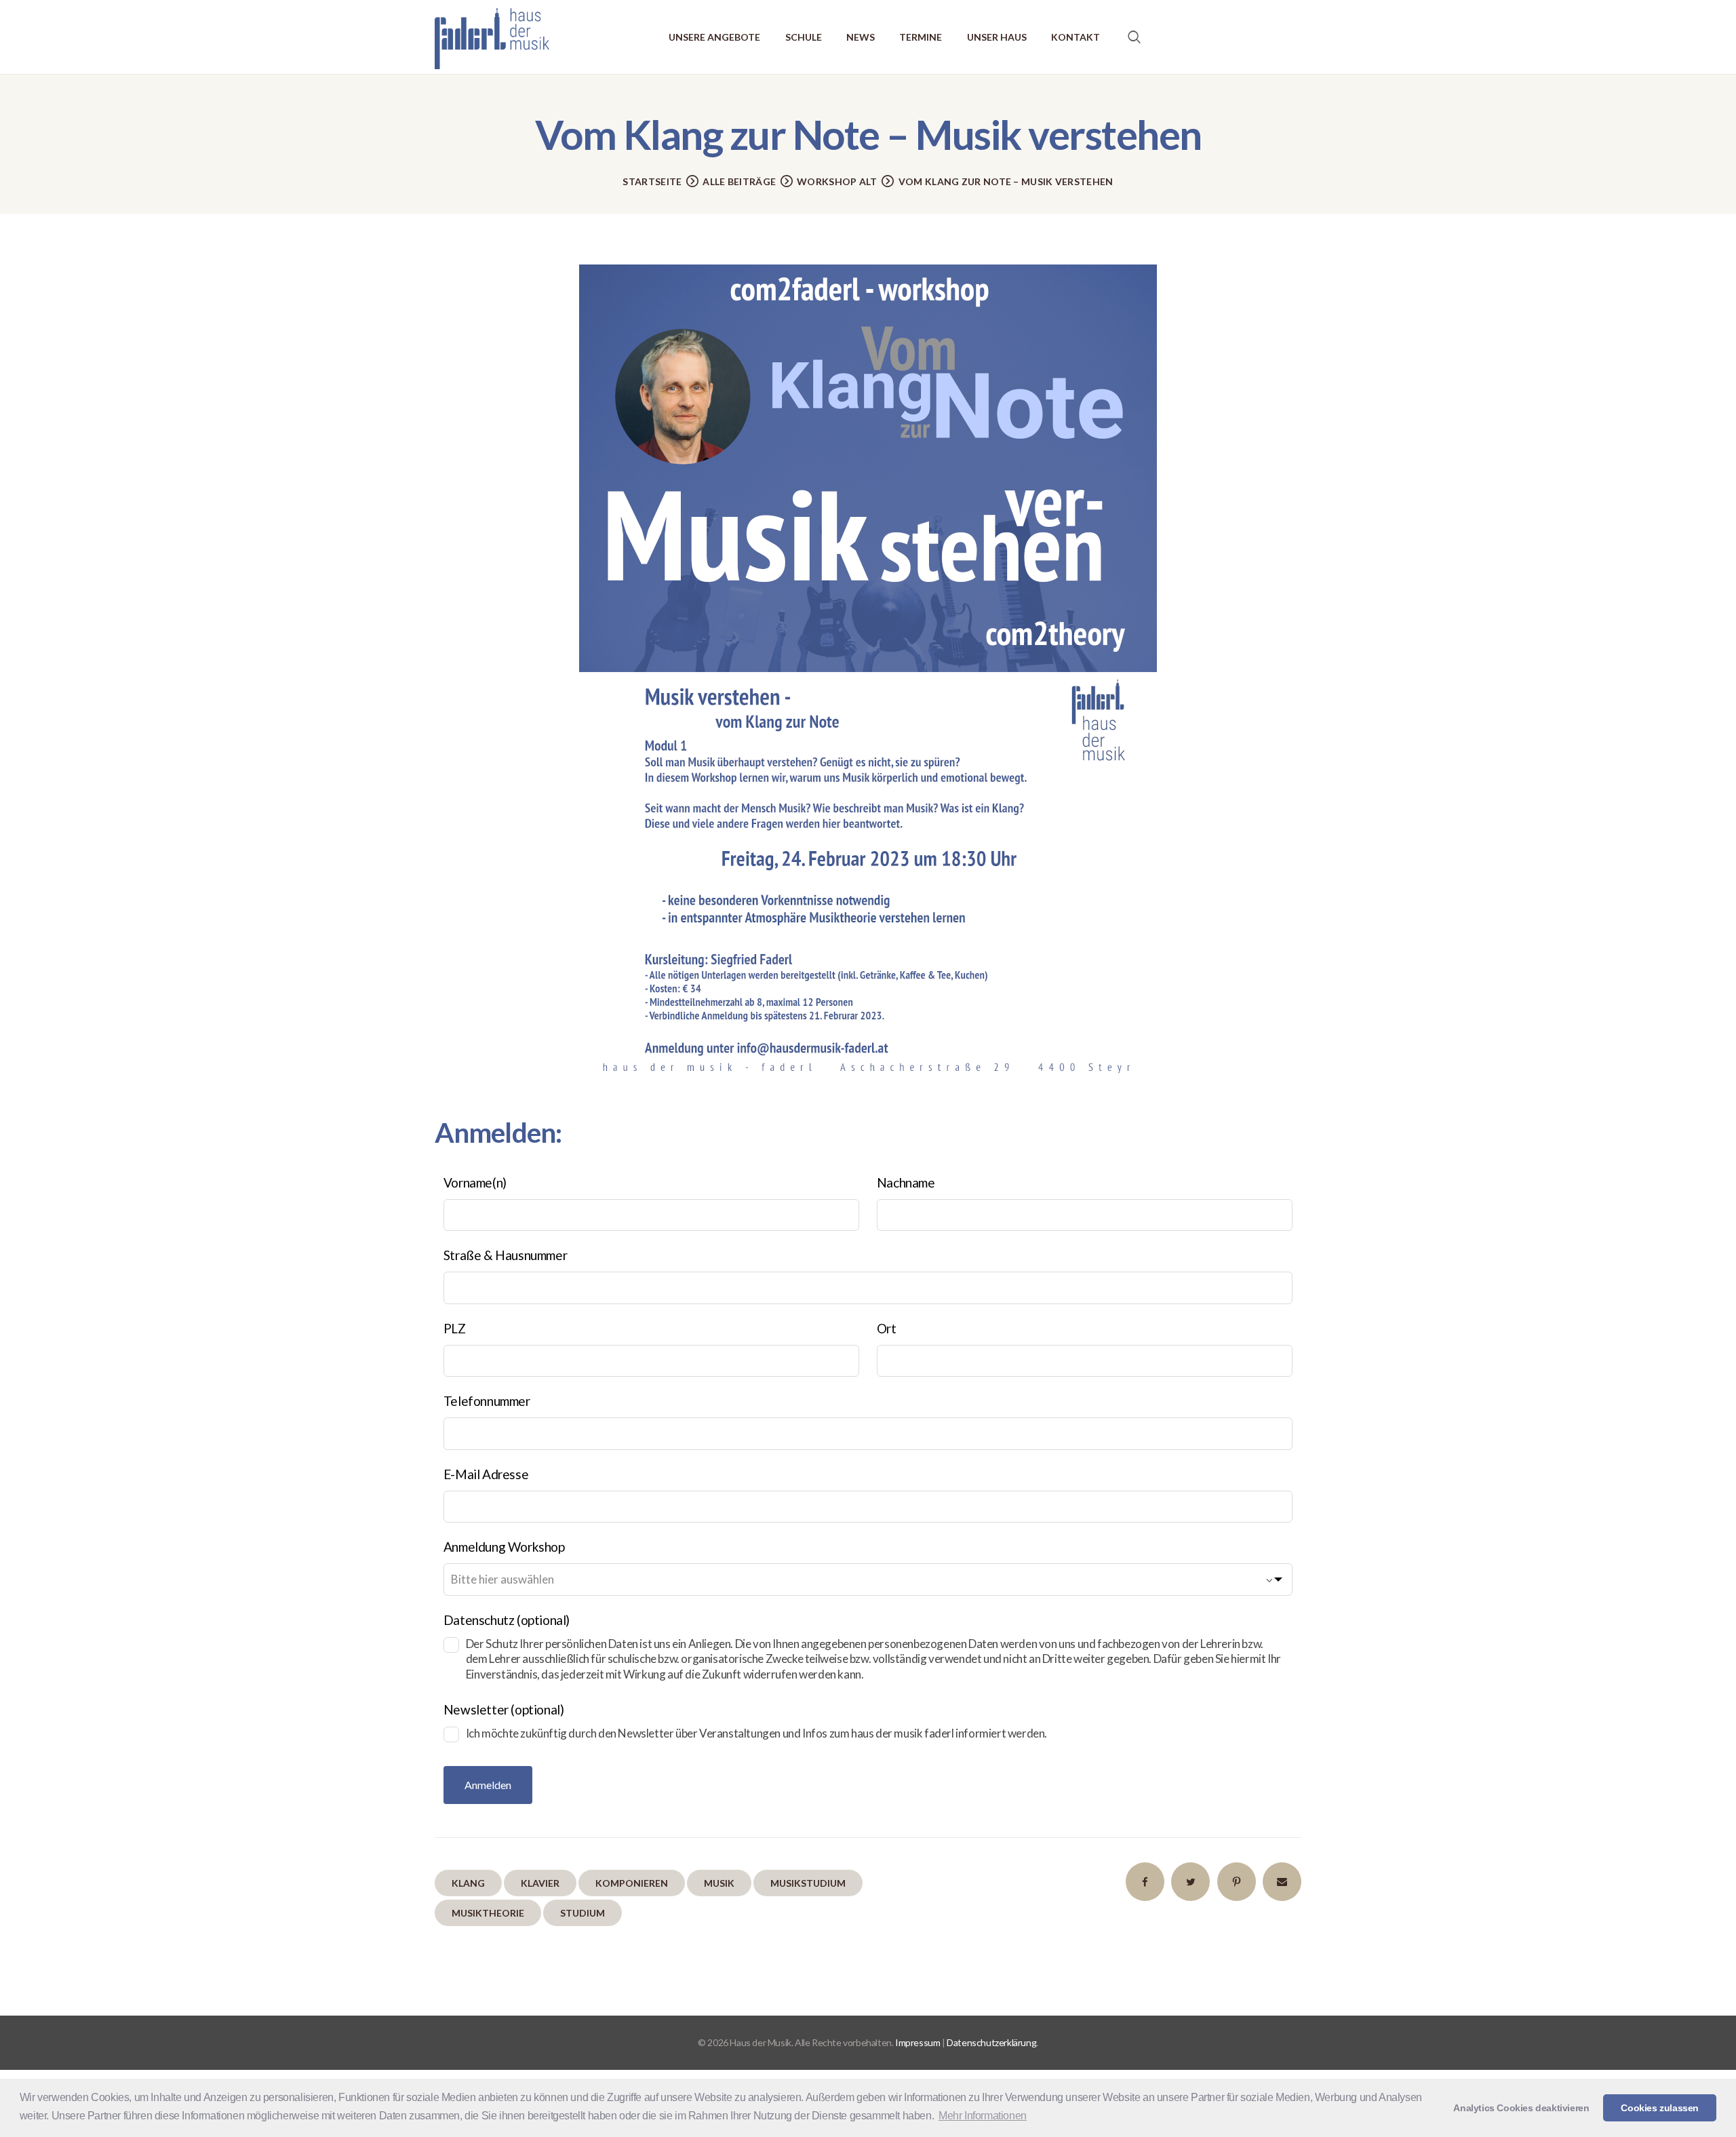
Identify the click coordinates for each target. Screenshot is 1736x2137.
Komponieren (632, 1883)
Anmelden (488, 1785)
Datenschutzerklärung (991, 2042)
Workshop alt (837, 181)
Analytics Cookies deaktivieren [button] (1521, 2108)
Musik (719, 1883)
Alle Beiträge (739, 181)
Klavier (540, 1883)
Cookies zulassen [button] (1660, 2108)
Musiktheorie (488, 1913)
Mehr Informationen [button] (983, 2116)
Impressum (918, 2042)
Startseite (652, 181)
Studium (583, 1913)
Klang (468, 1883)
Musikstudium (808, 1883)
